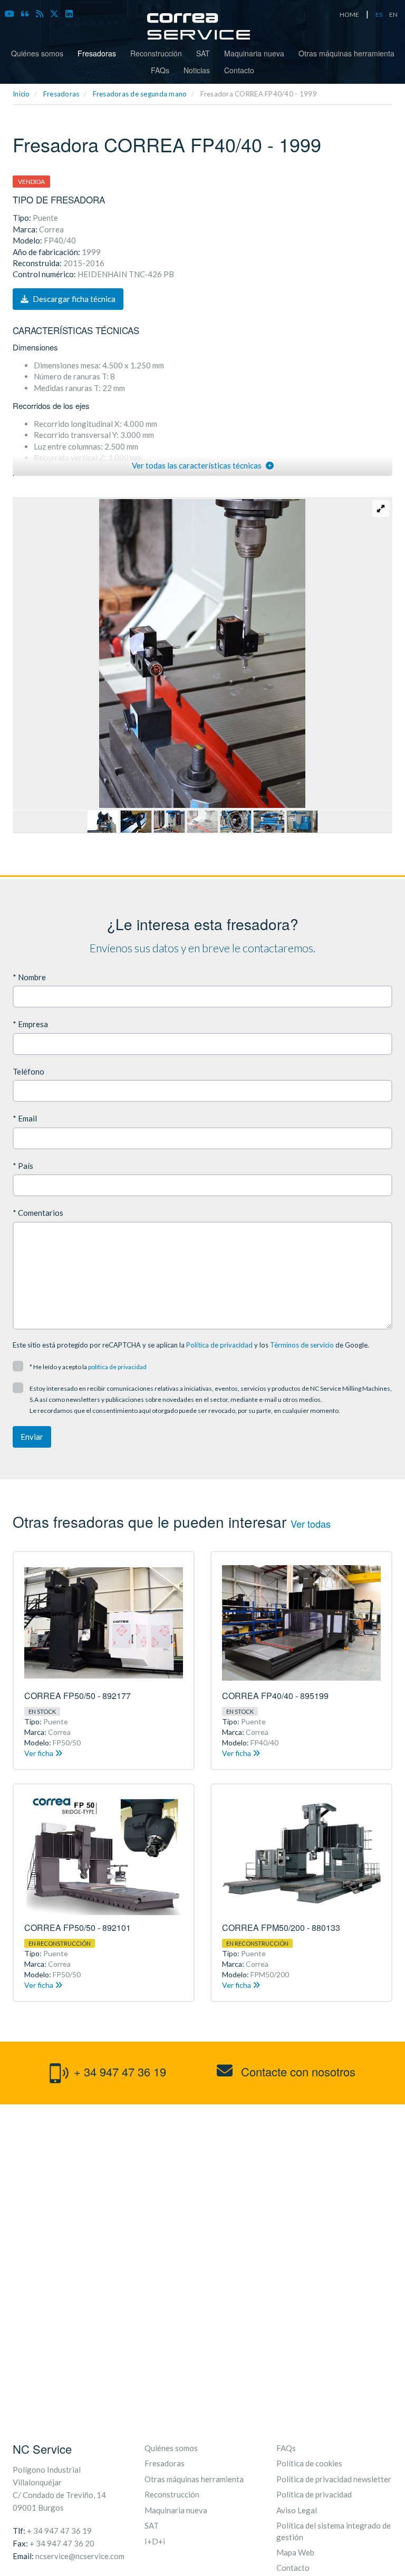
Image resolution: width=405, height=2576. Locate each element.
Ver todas (311, 1524)
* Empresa (30, 1024)
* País (23, 1166)
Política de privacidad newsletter (334, 2479)
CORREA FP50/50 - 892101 (78, 1928)
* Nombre (29, 977)
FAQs (160, 70)
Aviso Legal (297, 2510)
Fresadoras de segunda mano (140, 94)
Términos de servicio (302, 1345)
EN (393, 14)
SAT (203, 53)
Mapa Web (295, 2552)
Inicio (21, 94)
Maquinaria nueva (254, 53)
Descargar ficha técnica (73, 299)
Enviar (32, 1437)
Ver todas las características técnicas (197, 465)
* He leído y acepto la (88, 1367)
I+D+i (155, 2541)
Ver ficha (40, 1753)
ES (379, 14)
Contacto (239, 70)
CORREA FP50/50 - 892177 (78, 1696)
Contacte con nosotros (297, 2071)
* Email (25, 1118)
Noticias (197, 70)
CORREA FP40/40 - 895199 (275, 1696)
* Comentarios (38, 1213)
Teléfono (28, 1071)
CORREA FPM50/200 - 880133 (281, 1928)
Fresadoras (97, 53)
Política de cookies (309, 2463)
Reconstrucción (156, 53)
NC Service (42, 2449)
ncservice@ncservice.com (80, 2556)
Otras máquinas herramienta (346, 53)
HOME (349, 14)
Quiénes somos (37, 53)
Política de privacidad (219, 1345)
